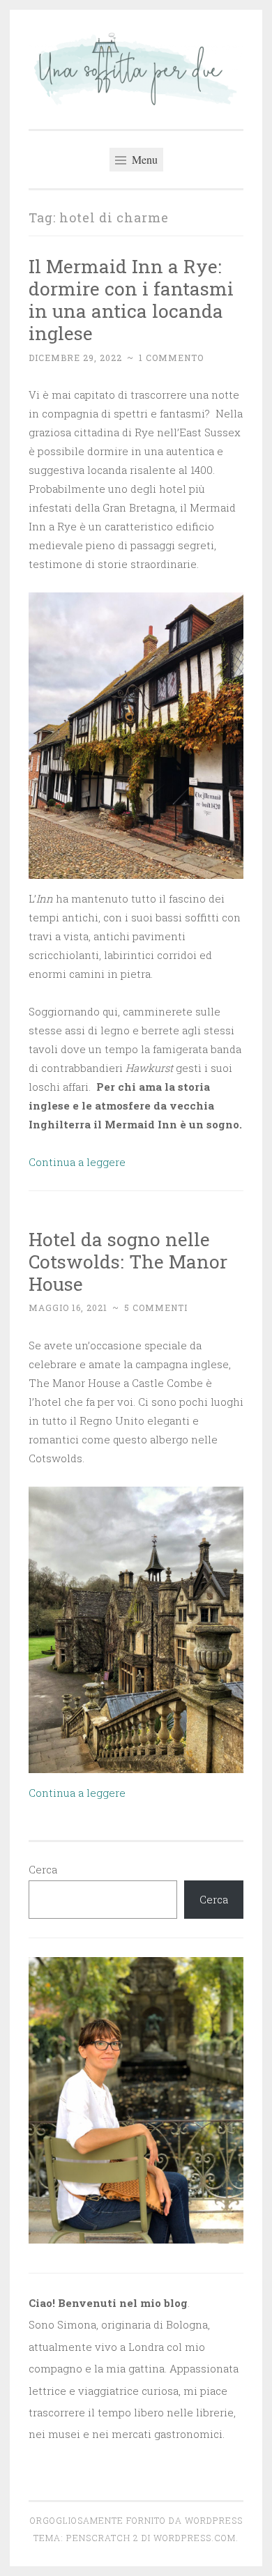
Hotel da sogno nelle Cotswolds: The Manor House (128, 1261)
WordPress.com (195, 2538)
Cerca (43, 1869)
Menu (143, 159)
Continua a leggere (77, 1162)
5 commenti (156, 1308)
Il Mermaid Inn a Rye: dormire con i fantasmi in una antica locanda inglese (131, 299)
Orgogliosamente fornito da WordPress (136, 2520)
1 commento (171, 358)
